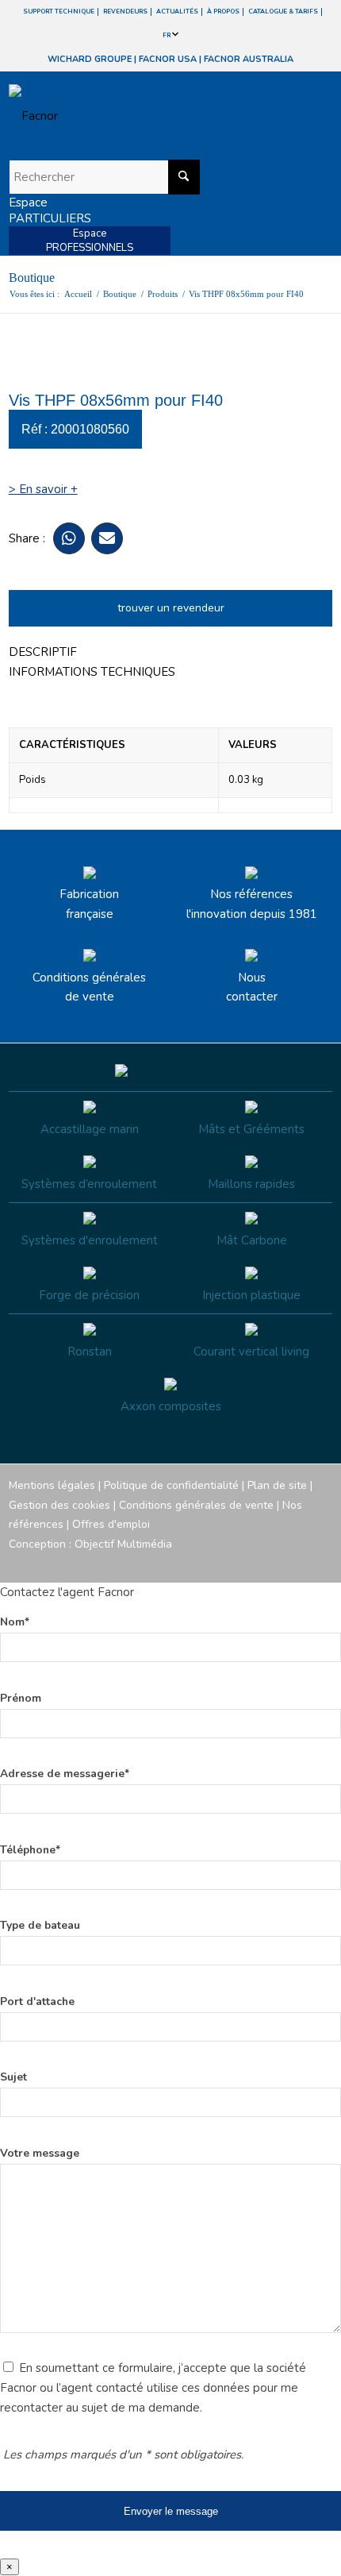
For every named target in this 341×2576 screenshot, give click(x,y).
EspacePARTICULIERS (50, 210)
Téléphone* (30, 1850)
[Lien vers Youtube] (273, 1563)
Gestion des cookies (59, 1505)
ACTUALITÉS (177, 12)
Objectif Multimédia (123, 1544)
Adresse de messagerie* (65, 1774)
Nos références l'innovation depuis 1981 (252, 904)
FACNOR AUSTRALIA (249, 59)
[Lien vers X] (297, 1563)
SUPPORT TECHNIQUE (59, 12)
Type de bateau (40, 1925)
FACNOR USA (168, 59)
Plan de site (277, 1485)
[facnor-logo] (122, 116)
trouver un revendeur (171, 608)
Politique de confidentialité (171, 1485)
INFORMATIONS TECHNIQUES (92, 672)
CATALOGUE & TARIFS (283, 12)
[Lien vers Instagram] (249, 1563)
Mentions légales (52, 1485)
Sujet (13, 2077)
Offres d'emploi (111, 1524)
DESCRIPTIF (43, 652)
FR (167, 35)
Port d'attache (37, 2001)
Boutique (32, 278)
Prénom (21, 1698)
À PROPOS (223, 12)
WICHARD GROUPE (90, 59)
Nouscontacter (252, 987)
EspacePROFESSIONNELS (90, 241)
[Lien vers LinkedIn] (320, 1563)
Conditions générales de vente (89, 987)
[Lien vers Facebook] (225, 1563)
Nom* (15, 1622)
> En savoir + (43, 489)
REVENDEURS (125, 12)
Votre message (40, 2153)
